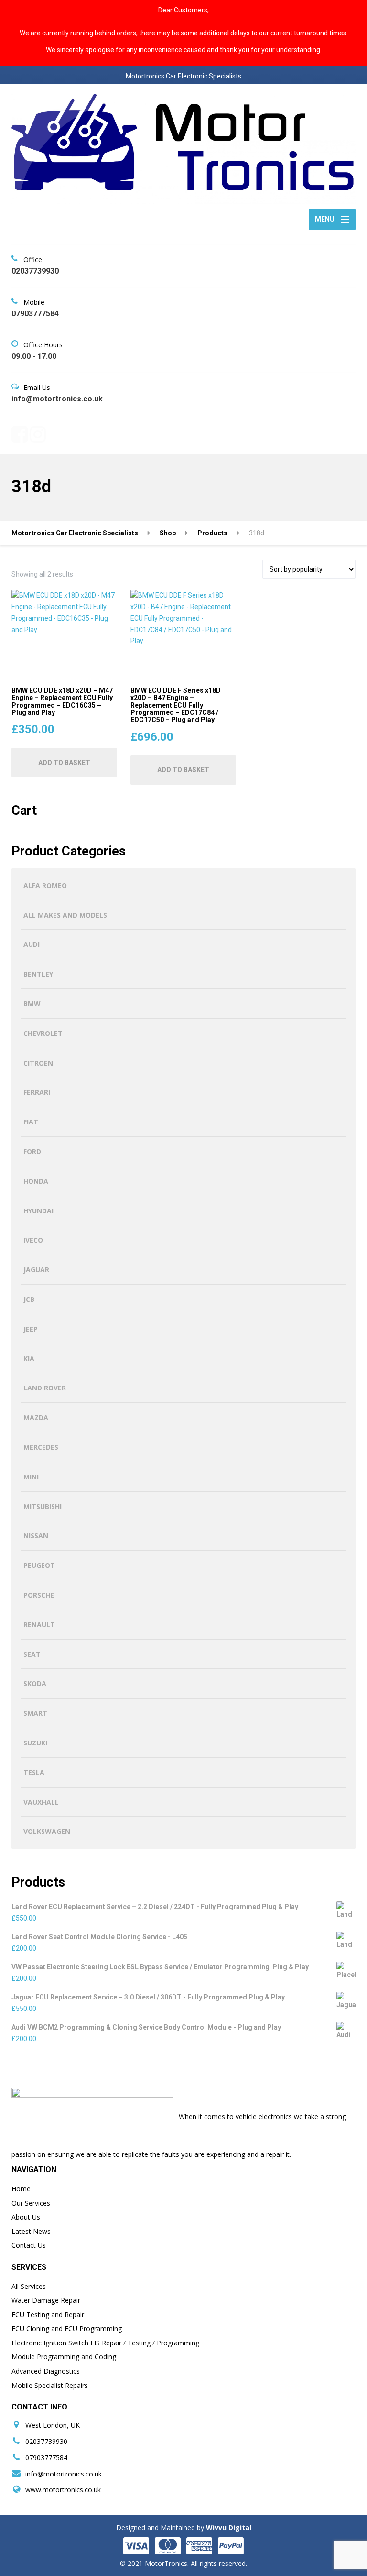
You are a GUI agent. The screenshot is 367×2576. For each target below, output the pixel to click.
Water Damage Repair (46, 2300)
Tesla (34, 1772)
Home (21, 2189)
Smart (35, 1713)
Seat (32, 1654)
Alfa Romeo (45, 885)
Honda (36, 1181)
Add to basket (64, 763)
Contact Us (29, 2245)
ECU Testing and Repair (48, 2315)
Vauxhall (41, 1802)
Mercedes (41, 1447)
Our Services (31, 2203)
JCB (29, 1299)
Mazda (36, 1417)
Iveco (33, 1240)
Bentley (38, 974)
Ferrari (37, 1092)
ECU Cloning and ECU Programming (67, 2328)
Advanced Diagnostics (46, 2371)
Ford (32, 1151)
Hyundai (38, 1211)
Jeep (31, 1329)
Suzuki (35, 1743)
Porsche (39, 1595)
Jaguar (36, 1270)
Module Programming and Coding (64, 2357)
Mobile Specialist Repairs (50, 2385)
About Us (26, 2217)
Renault (39, 1625)
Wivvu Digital (228, 2527)
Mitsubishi (43, 1506)
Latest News (31, 2231)
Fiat (31, 1122)
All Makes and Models (65, 915)
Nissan (36, 1536)
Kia (29, 1359)
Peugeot (39, 1565)
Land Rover (45, 1388)
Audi (32, 944)
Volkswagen (47, 1831)
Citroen (38, 1063)
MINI (31, 1477)
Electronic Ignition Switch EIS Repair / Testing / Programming (105, 2343)
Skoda (35, 1683)
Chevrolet (43, 1033)
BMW (32, 1004)
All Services (29, 2286)
